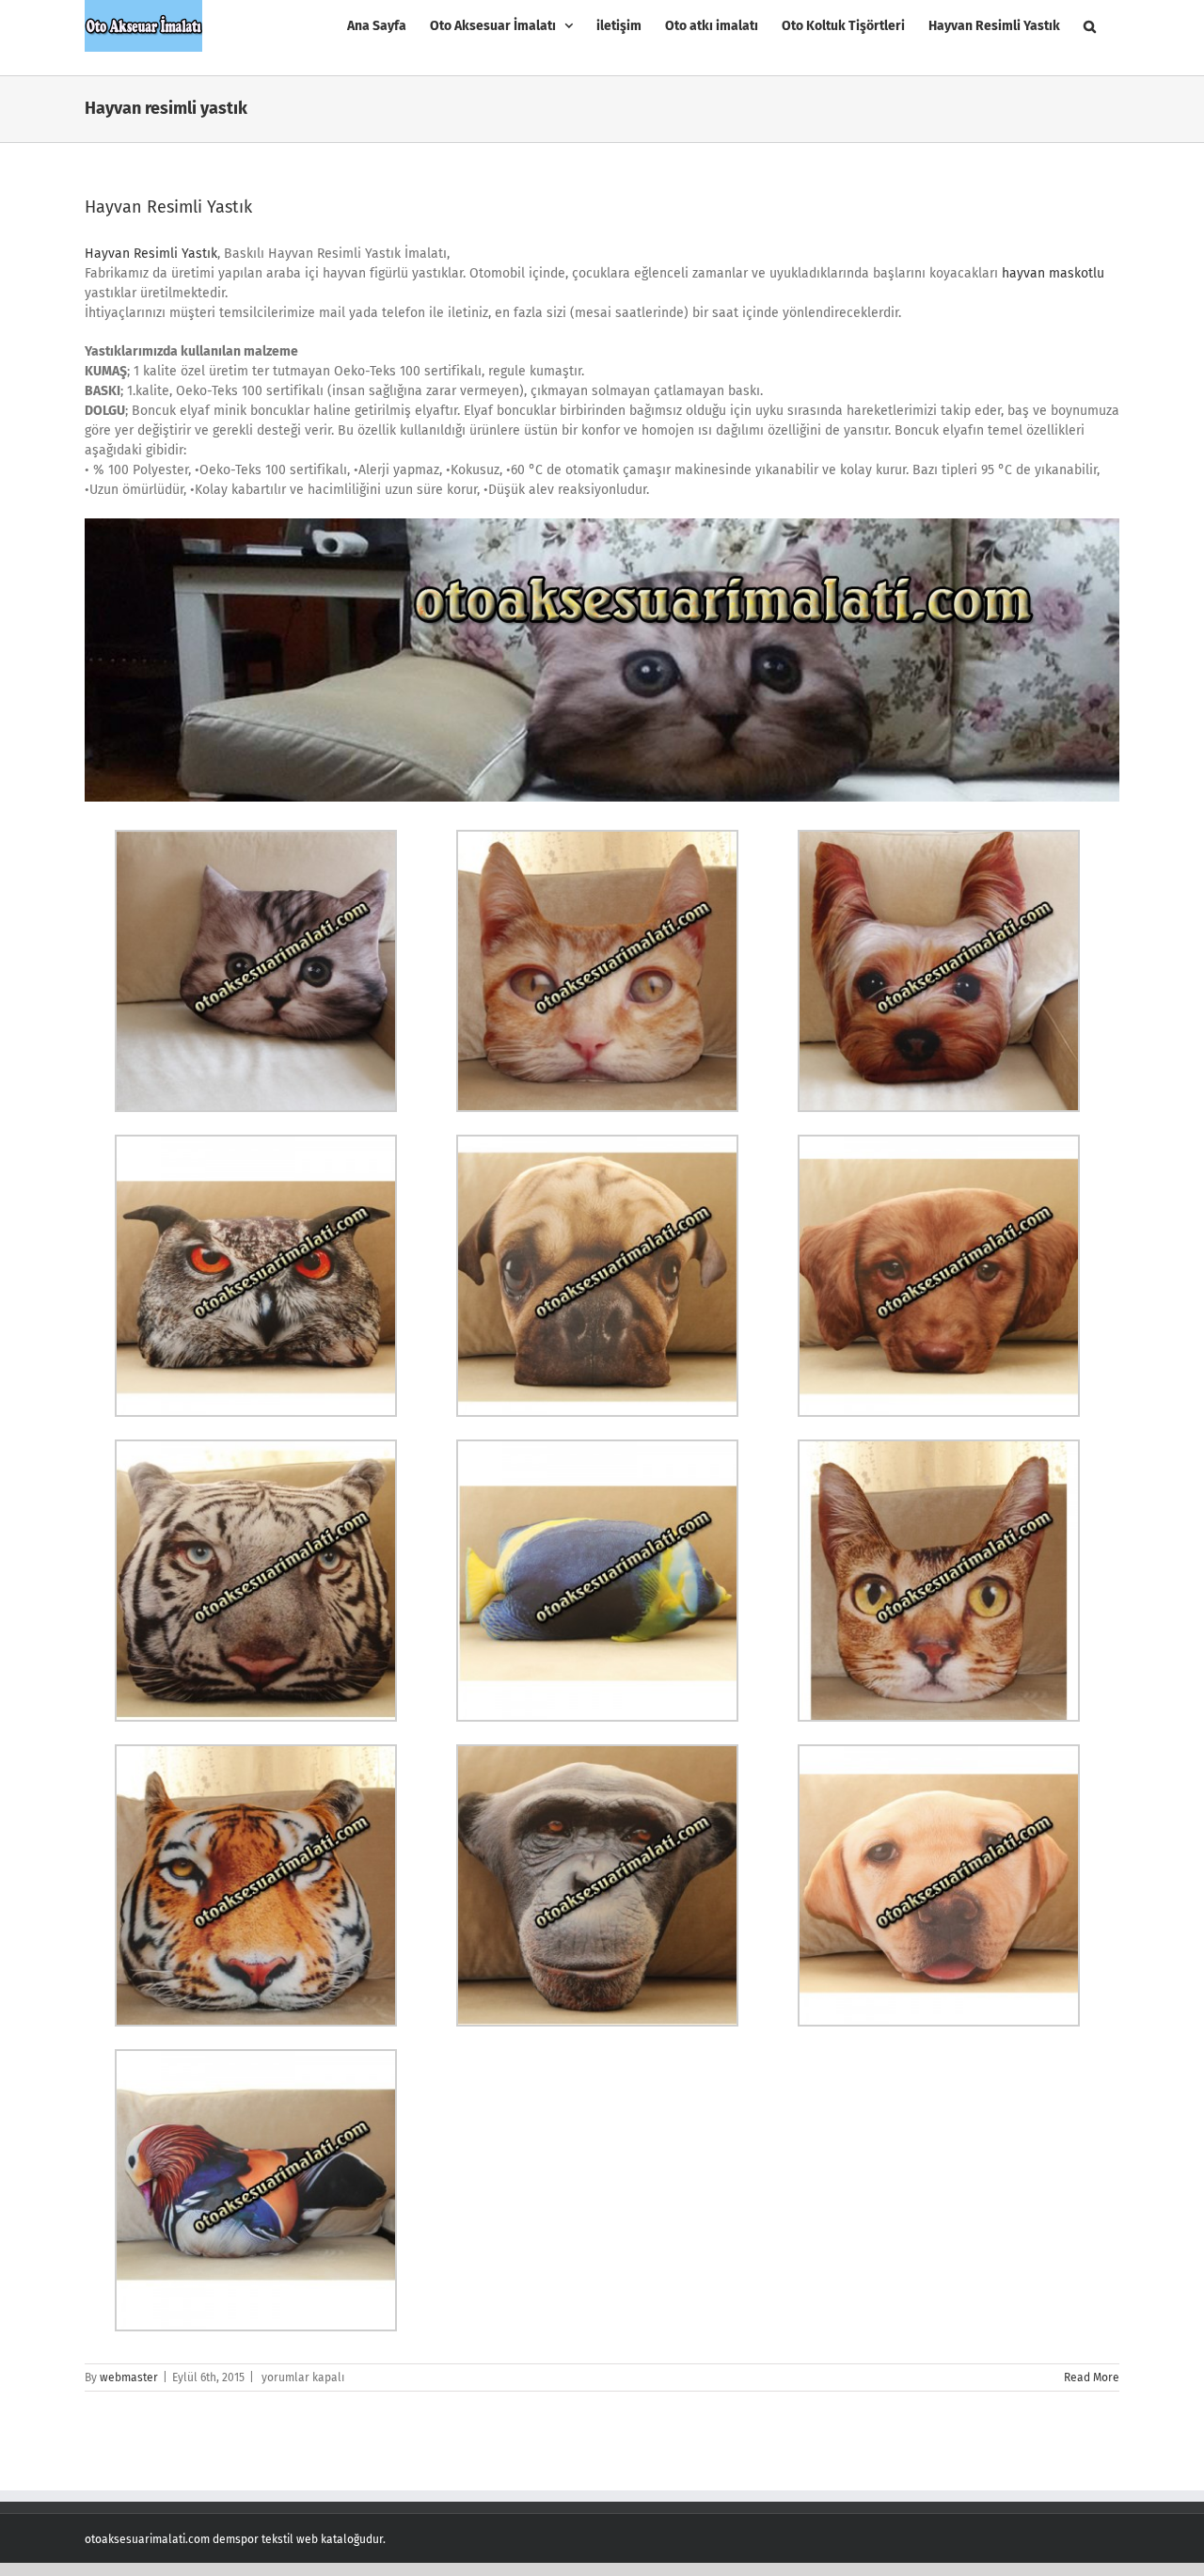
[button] (1090, 26)
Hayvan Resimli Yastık (168, 207)
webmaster (129, 2377)
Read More (1092, 2377)
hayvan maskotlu (1053, 273)
